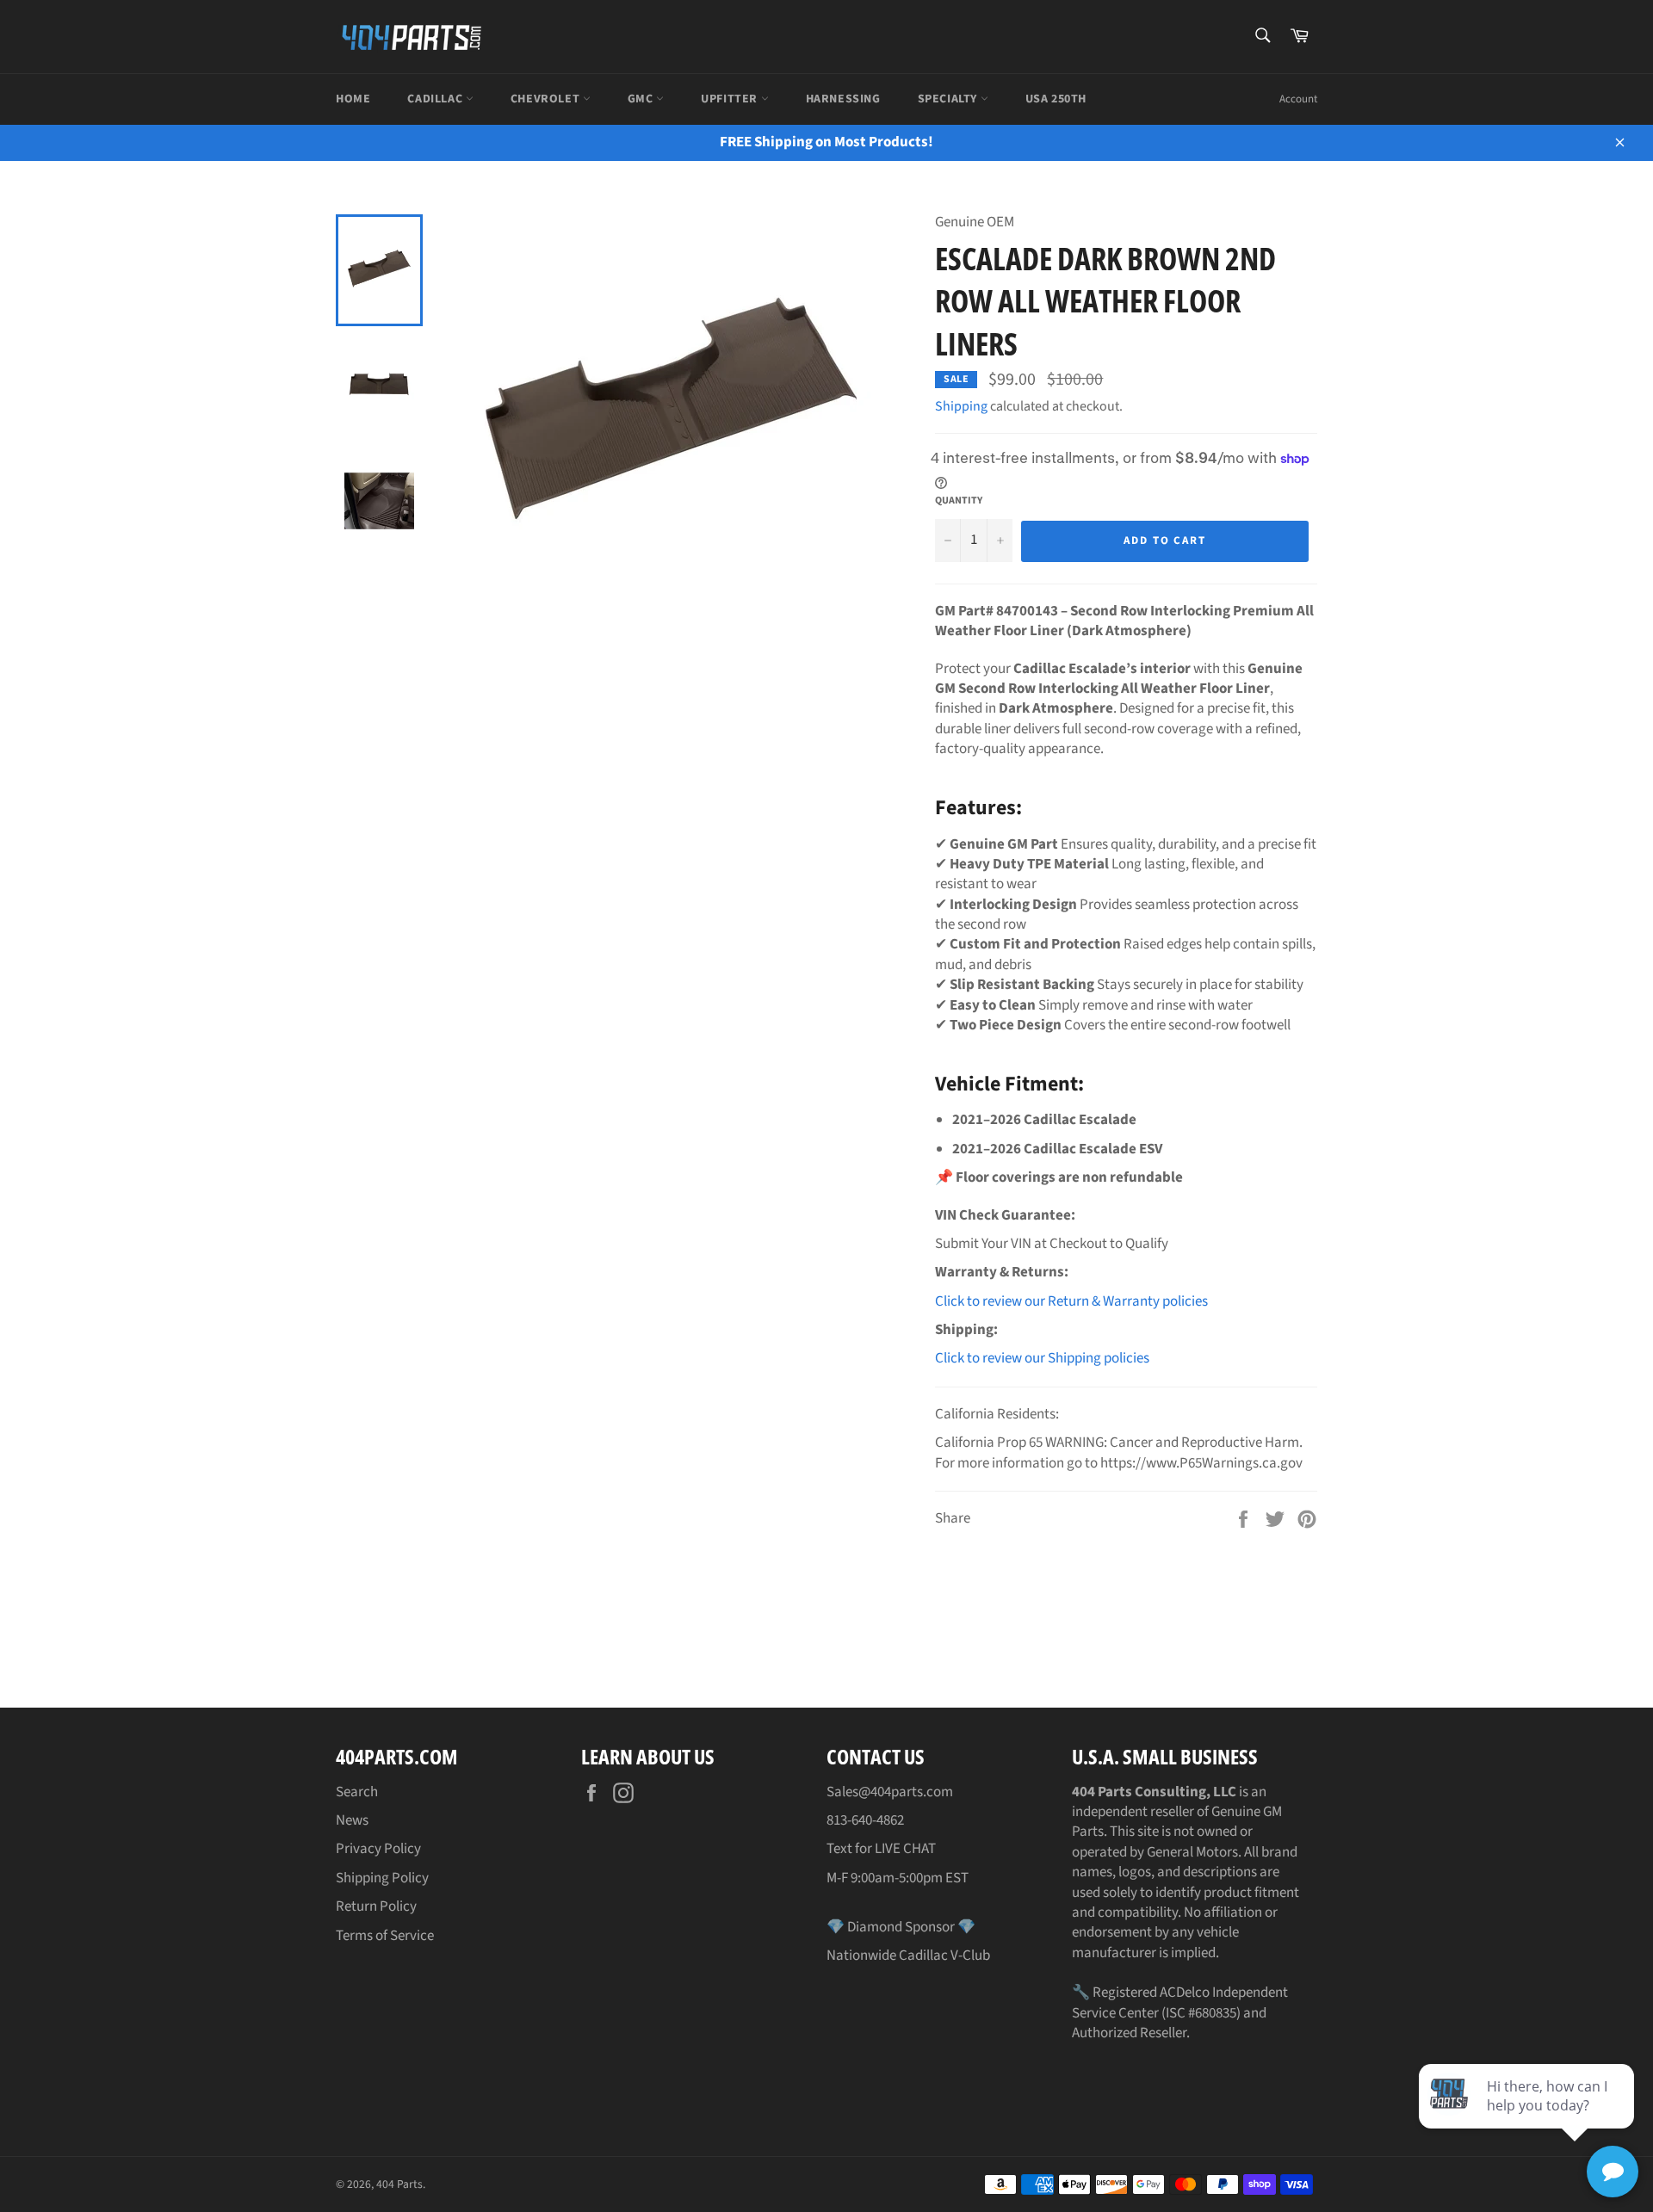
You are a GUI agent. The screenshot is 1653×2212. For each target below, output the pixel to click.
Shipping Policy (382, 1878)
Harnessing (843, 99)
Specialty (949, 99)
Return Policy (376, 1906)
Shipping (961, 406)
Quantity (959, 501)
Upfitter (731, 99)
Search (357, 1792)
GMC (642, 99)
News (352, 1820)
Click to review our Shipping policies (1042, 1358)
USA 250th (1056, 99)
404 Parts (399, 2184)
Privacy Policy (378, 1849)
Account (1298, 99)
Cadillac (436, 99)
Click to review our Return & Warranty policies (1071, 1301)
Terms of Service (385, 1936)
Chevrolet (547, 99)
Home (353, 99)
